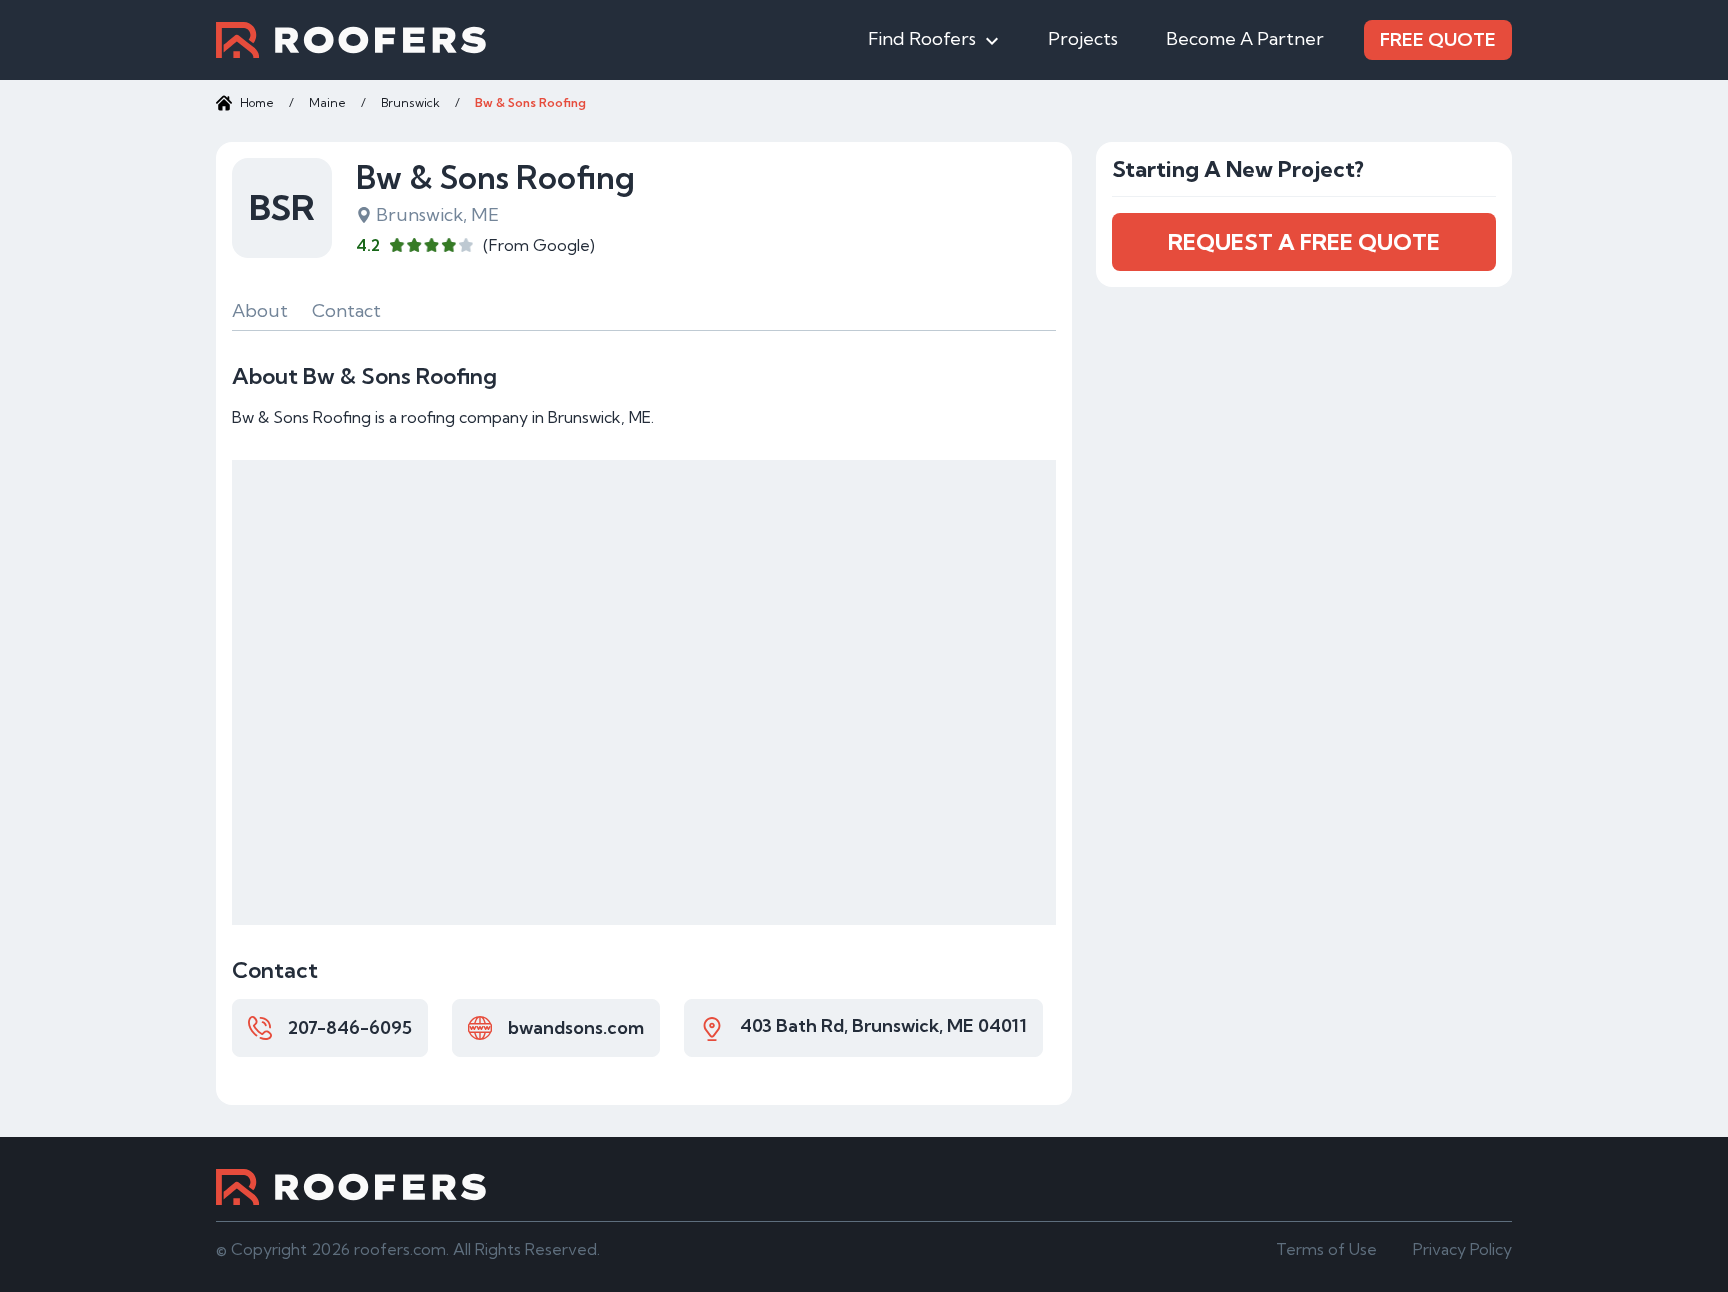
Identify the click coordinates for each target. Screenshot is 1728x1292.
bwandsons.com (576, 1027)
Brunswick (410, 102)
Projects (1083, 38)
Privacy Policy (1462, 1249)
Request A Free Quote (1304, 242)
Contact (346, 310)
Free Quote (1438, 39)
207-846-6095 (350, 1027)
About (260, 310)
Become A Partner (1245, 38)
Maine (327, 102)
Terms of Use (1326, 1249)
